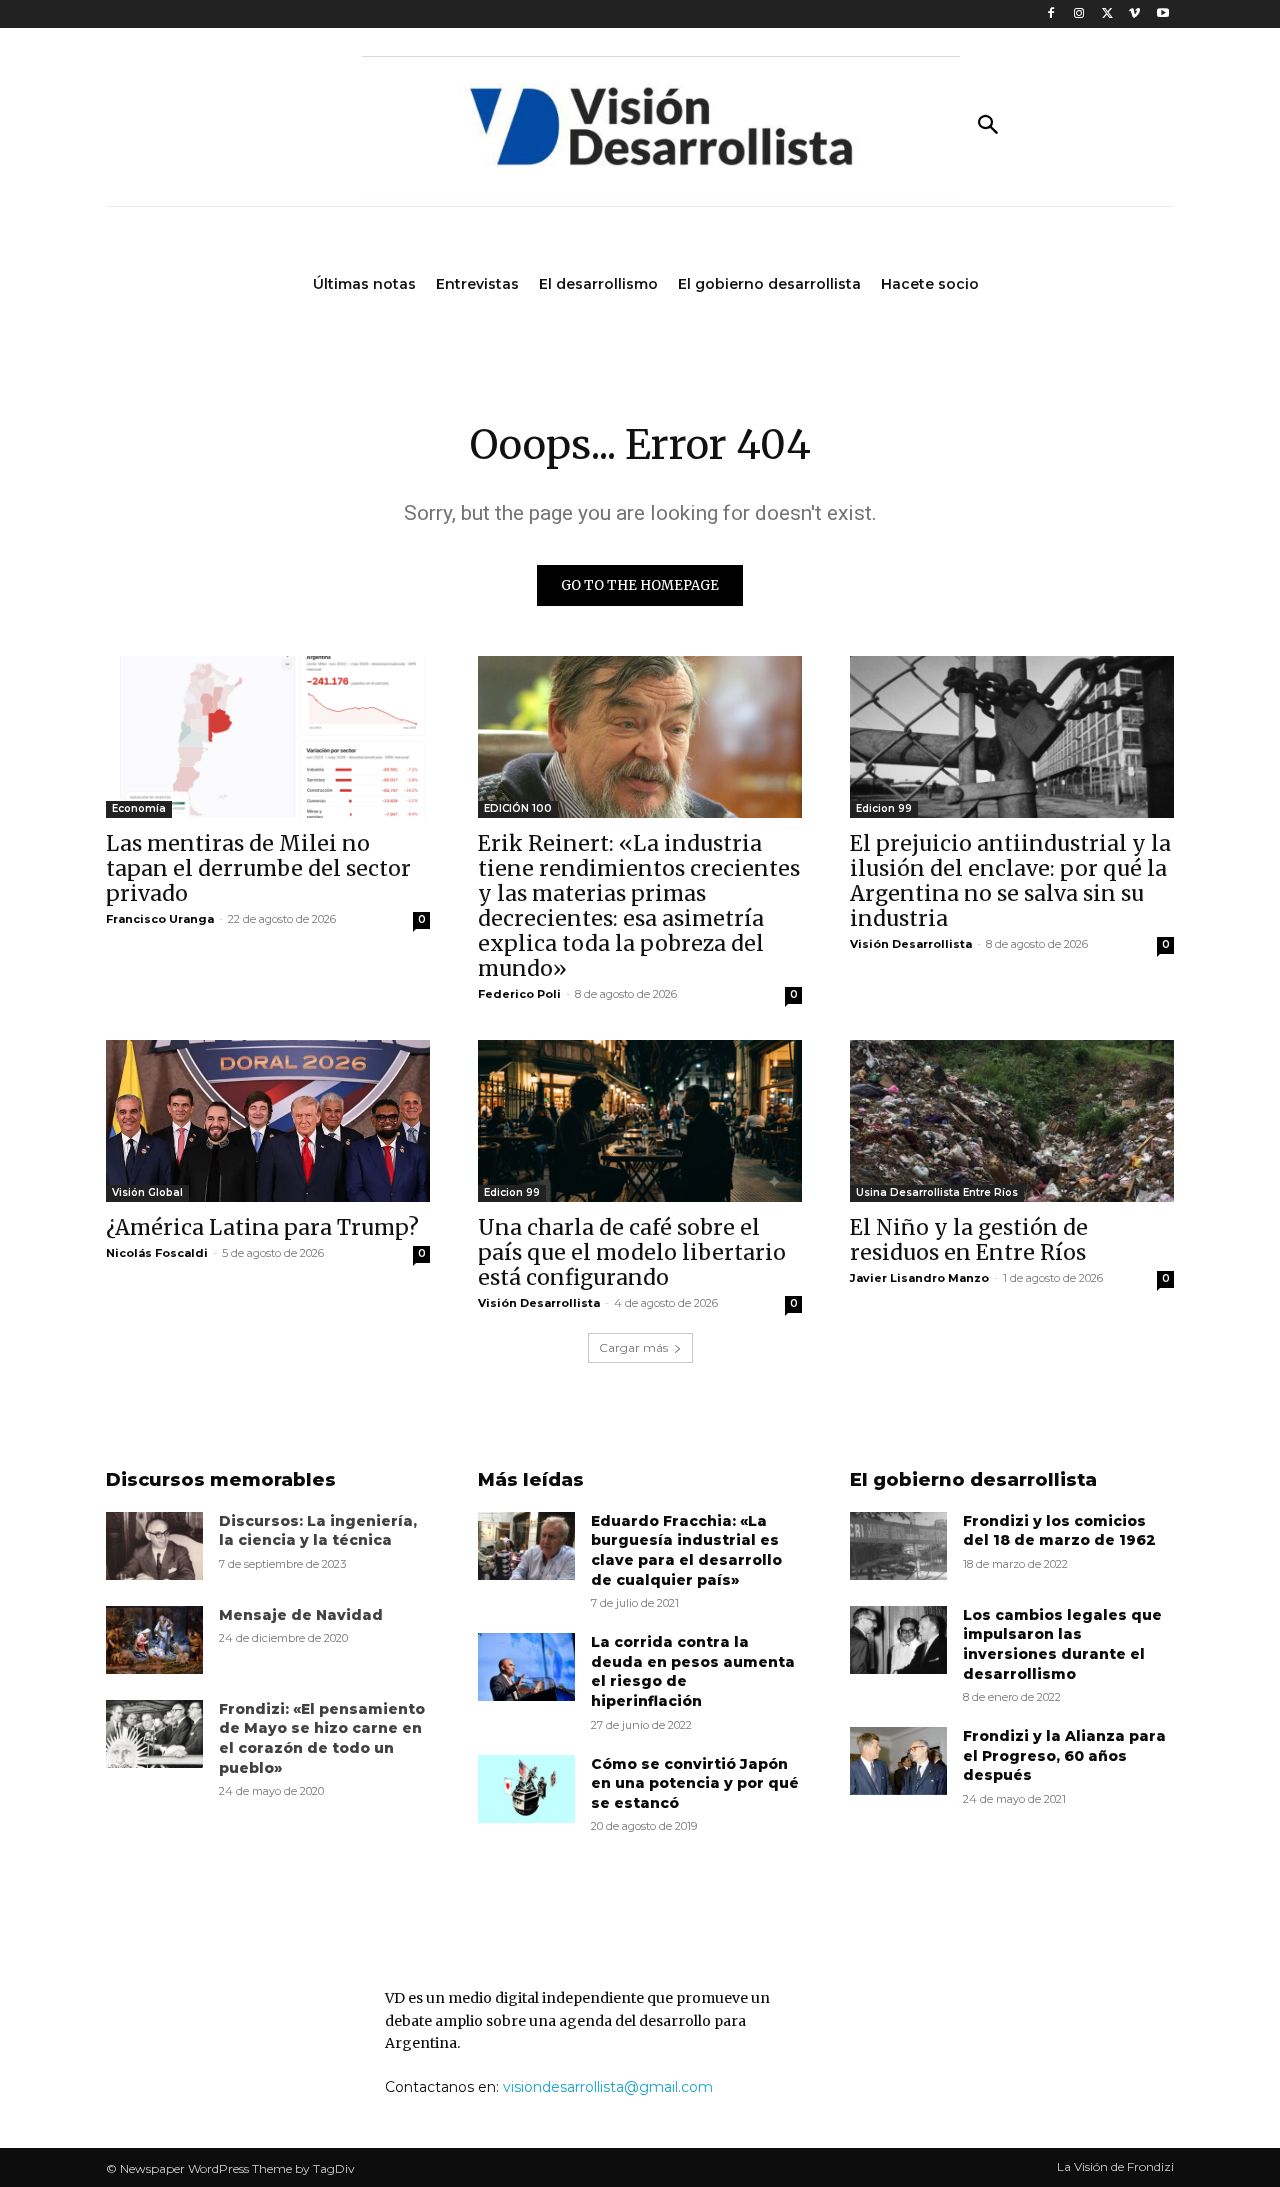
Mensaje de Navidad (301, 1615)
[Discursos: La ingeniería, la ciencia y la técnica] (154, 1546)
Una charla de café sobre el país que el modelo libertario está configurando (632, 1252)
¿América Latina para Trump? (262, 1227)
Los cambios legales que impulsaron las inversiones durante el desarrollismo (1062, 1644)
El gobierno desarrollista (973, 1480)
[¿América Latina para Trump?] (268, 1121)
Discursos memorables (221, 1480)
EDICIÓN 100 (518, 808)
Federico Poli (519, 994)
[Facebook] (1051, 14)
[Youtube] (1162, 14)
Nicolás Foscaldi (157, 1253)
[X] (1107, 14)
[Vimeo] (1134, 14)
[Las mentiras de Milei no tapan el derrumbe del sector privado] (268, 737)
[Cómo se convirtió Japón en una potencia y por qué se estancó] (526, 1789)
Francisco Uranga (160, 919)
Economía (139, 808)
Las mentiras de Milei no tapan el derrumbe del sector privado (258, 868)
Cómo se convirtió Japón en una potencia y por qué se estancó (695, 1783)
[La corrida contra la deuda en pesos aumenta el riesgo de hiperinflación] (526, 1667)
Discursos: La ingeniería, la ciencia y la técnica (318, 1531)
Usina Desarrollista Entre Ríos (937, 1192)
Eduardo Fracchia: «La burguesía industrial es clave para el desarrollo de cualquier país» (686, 1550)
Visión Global (147, 1192)
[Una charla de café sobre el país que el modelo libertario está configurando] (640, 1121)
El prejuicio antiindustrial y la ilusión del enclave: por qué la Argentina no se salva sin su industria (1010, 881)
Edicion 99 (884, 808)
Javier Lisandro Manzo (919, 1278)
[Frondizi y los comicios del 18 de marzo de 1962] (898, 1546)
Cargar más (633, 1347)
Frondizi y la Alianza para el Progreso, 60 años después (1064, 1755)
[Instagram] (1079, 14)
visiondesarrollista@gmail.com (608, 2087)
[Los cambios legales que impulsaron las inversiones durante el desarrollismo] (898, 1640)
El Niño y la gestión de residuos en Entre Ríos (969, 1240)
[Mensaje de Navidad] (154, 1640)
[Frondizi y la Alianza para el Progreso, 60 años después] (898, 1761)
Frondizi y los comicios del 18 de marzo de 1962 (1059, 1531)
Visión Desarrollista (911, 944)
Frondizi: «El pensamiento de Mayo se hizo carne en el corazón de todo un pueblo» (322, 1738)
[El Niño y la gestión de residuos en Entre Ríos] (1012, 1121)
